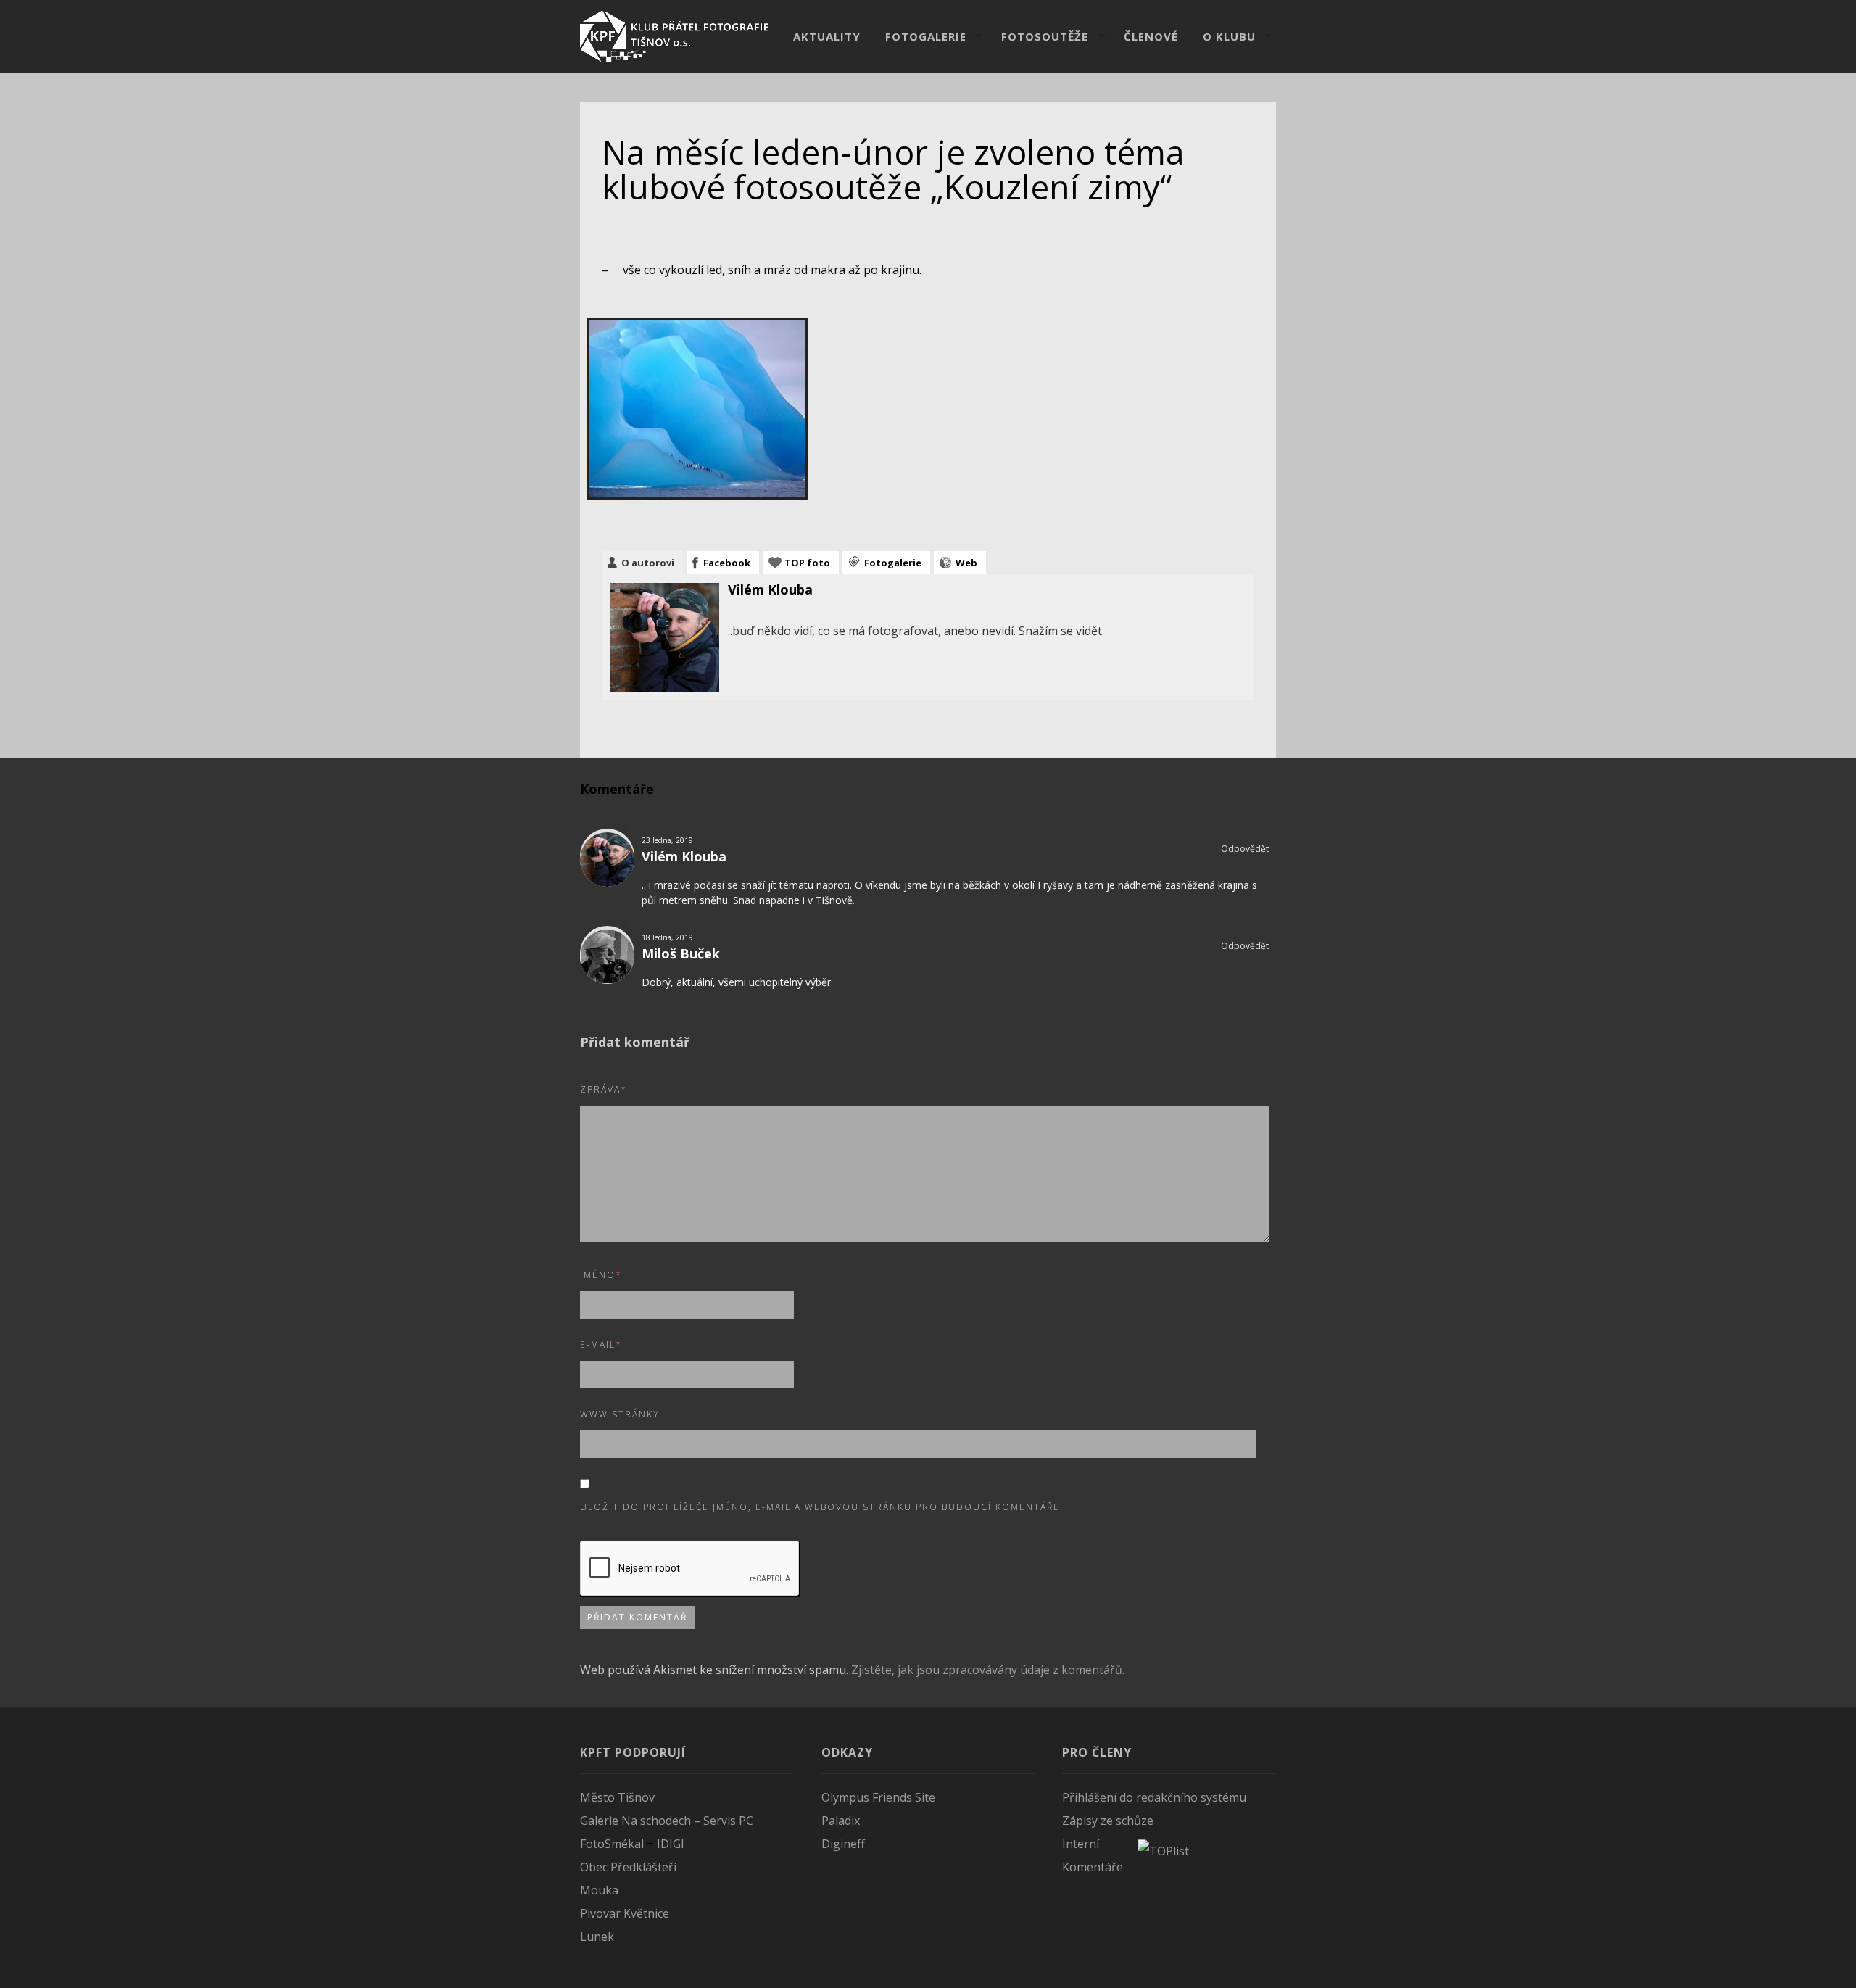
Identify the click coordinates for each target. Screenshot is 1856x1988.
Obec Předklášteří (628, 1867)
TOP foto (807, 563)
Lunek (597, 1937)
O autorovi (648, 563)
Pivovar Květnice (625, 1913)
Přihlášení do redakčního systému (1154, 1797)
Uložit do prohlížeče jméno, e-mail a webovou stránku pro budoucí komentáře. (822, 1507)
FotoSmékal (612, 1844)
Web (966, 563)
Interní (1081, 1844)
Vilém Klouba (770, 589)
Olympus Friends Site (878, 1797)
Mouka (599, 1890)
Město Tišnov (617, 1797)
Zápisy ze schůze (1108, 1821)
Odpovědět (1244, 849)
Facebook (727, 563)
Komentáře (1093, 1867)
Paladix (841, 1821)
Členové (1151, 36)
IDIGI (671, 1844)
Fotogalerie (926, 36)
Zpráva (604, 1089)
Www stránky (620, 1414)
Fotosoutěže (1045, 36)
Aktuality (827, 36)
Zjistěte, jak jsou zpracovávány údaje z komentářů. (988, 1670)
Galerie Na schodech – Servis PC (667, 1821)
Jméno (601, 1275)
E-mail (601, 1345)
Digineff (843, 1844)
